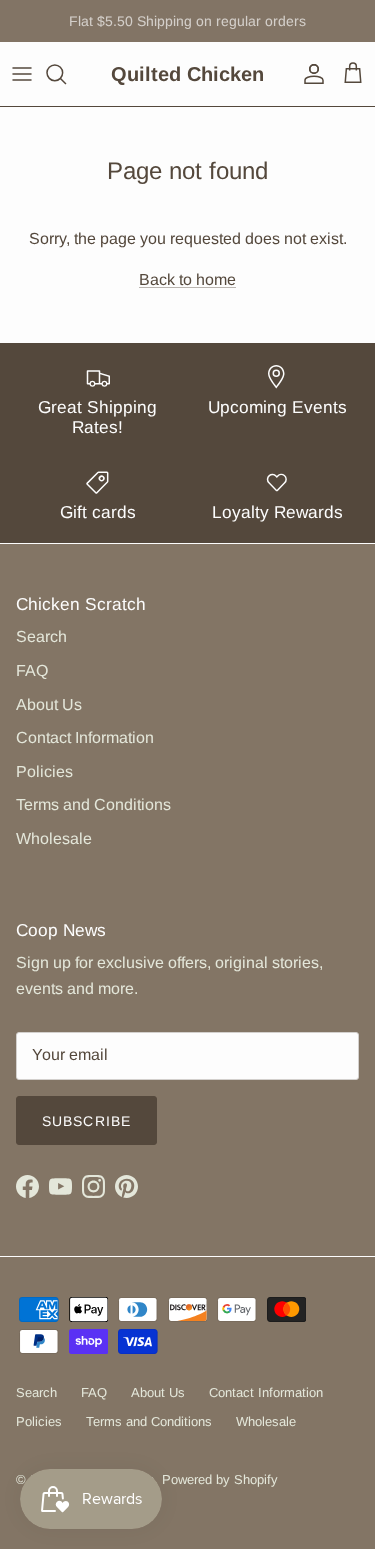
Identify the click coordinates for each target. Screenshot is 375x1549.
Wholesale (54, 838)
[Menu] (22, 74)
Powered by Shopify (220, 1479)
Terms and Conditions (93, 804)
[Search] (66, 74)
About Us (49, 704)
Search (41, 636)
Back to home (187, 279)
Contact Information (85, 737)
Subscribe (86, 1121)
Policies (44, 771)
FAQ (32, 670)
